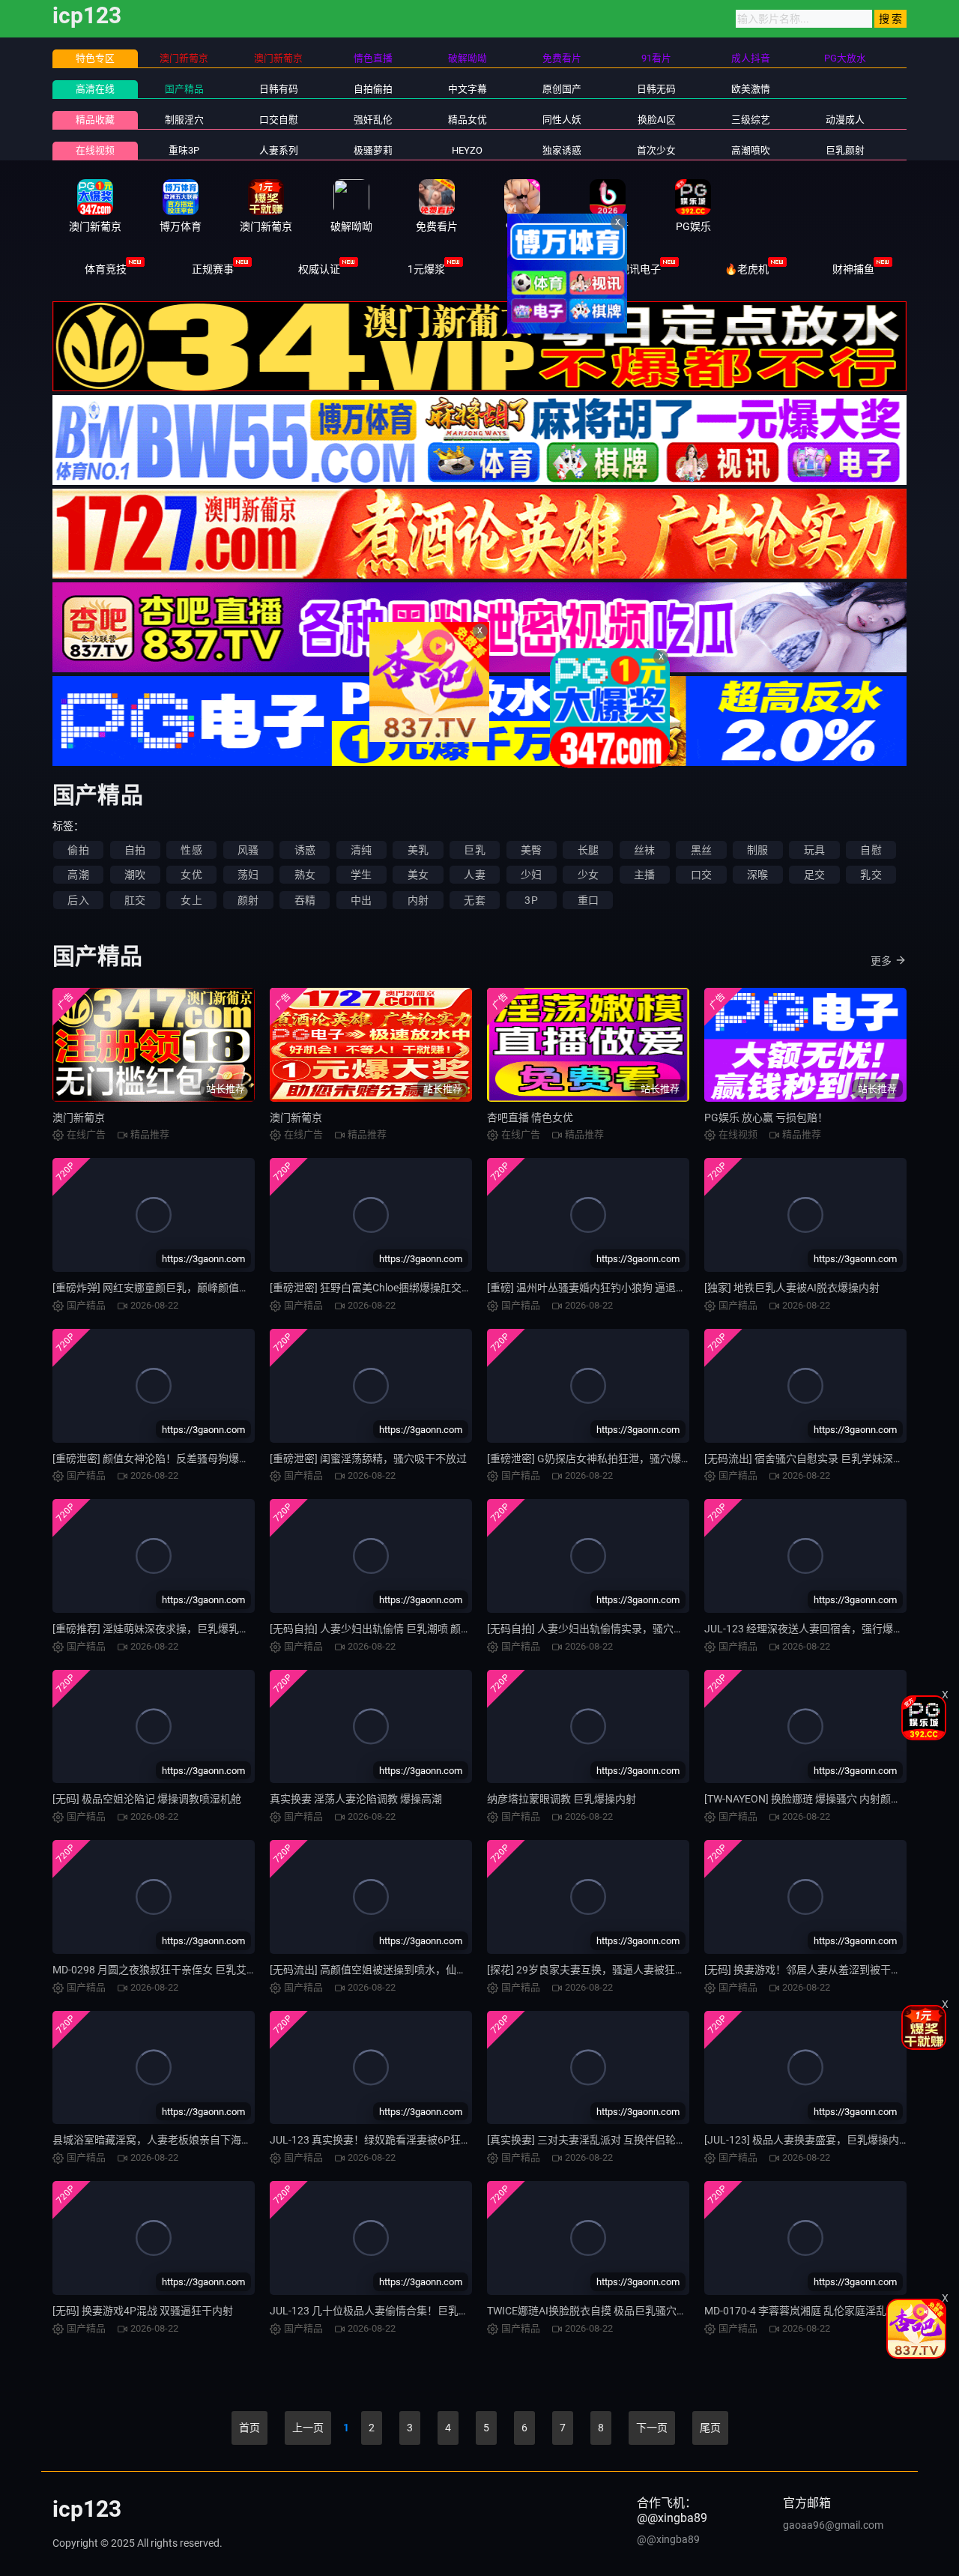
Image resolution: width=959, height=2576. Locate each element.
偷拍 (78, 850)
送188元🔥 (533, 269)
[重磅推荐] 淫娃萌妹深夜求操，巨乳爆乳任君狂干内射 (177, 1629)
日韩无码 (656, 89)
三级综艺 (751, 120)
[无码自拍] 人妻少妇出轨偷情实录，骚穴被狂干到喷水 (612, 1629)
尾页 (710, 2428)
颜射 (248, 900)
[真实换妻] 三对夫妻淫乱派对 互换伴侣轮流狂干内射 (608, 2140)
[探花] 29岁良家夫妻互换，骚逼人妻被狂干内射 (597, 1970)
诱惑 (305, 850)
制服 (757, 850)
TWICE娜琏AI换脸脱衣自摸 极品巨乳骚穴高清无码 (603, 2311)
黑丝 (701, 850)
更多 (881, 961)
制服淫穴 (184, 120)
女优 (191, 875)
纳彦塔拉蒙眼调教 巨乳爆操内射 (562, 1799)
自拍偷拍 (373, 89)
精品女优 (468, 120)
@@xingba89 (668, 2539)
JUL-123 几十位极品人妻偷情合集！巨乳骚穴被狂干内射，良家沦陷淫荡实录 (448, 2311)
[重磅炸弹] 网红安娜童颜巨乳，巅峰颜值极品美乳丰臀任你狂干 (198, 1288)
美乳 (418, 850)
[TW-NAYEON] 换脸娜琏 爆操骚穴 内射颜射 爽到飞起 (825, 1799)
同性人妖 (562, 120)
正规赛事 (213, 269)
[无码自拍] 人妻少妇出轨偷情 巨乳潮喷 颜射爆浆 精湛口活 (403, 1629)
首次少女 (656, 150)
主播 (644, 875)
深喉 (757, 875)
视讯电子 (640, 269)
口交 (701, 875)
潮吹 (135, 875)
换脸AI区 (657, 120)
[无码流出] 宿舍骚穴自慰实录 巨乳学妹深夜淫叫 (814, 1459)
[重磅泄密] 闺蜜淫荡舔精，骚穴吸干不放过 (368, 1459)
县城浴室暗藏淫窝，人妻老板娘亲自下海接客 (157, 2140)
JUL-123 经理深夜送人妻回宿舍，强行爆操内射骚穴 (825, 1629)
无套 (474, 900)
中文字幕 (468, 89)
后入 (78, 900)
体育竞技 (106, 269)
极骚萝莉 (373, 150)
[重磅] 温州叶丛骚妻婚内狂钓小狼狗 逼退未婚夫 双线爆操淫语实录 (640, 1288)
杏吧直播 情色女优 (530, 1117)
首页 (249, 2428)
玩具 (814, 850)
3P (531, 900)
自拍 (135, 850)
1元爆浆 (426, 269)
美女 (418, 875)
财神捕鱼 (853, 269)
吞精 (305, 900)
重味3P (184, 150)
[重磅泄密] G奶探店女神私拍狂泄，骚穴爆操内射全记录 (615, 1459)
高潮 (78, 875)
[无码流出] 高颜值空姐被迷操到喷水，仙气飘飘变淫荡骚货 (405, 1970)
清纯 (361, 850)
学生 (361, 875)
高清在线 (95, 89)
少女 (588, 875)
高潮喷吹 (751, 150)
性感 (191, 850)
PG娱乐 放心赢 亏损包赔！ (766, 1117)
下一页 (652, 2428)
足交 (814, 875)
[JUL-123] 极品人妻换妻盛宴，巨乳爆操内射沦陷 (817, 2140)
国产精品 (184, 89)
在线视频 (95, 150)
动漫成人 (845, 120)
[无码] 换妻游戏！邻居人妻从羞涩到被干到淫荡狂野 (824, 1970)
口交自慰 (279, 120)
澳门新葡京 (79, 1117)
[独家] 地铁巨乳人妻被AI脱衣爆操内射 (792, 1288)
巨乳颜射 (845, 150)
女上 (191, 900)
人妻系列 (279, 150)
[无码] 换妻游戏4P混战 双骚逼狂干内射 (143, 2311)
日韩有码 (279, 89)
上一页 (308, 2428)
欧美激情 (751, 89)
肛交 (135, 900)
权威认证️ (319, 269)
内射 (418, 900)
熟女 (305, 875)
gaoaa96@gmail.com (833, 2525)
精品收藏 (95, 120)
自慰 (871, 850)
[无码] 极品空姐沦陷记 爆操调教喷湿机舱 (147, 1799)
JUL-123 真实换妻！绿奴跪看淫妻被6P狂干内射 (381, 2140)
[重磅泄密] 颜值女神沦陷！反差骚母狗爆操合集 (161, 1459)
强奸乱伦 (373, 120)
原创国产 (562, 89)
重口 (588, 900)
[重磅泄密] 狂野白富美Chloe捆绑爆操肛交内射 (376, 1288)
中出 (361, 900)
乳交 (871, 875)
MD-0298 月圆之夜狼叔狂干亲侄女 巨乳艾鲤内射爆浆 (176, 1970)
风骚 (248, 850)
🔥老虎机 (747, 269)
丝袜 (644, 850)
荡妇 (248, 875)
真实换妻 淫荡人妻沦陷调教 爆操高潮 (356, 1799)
